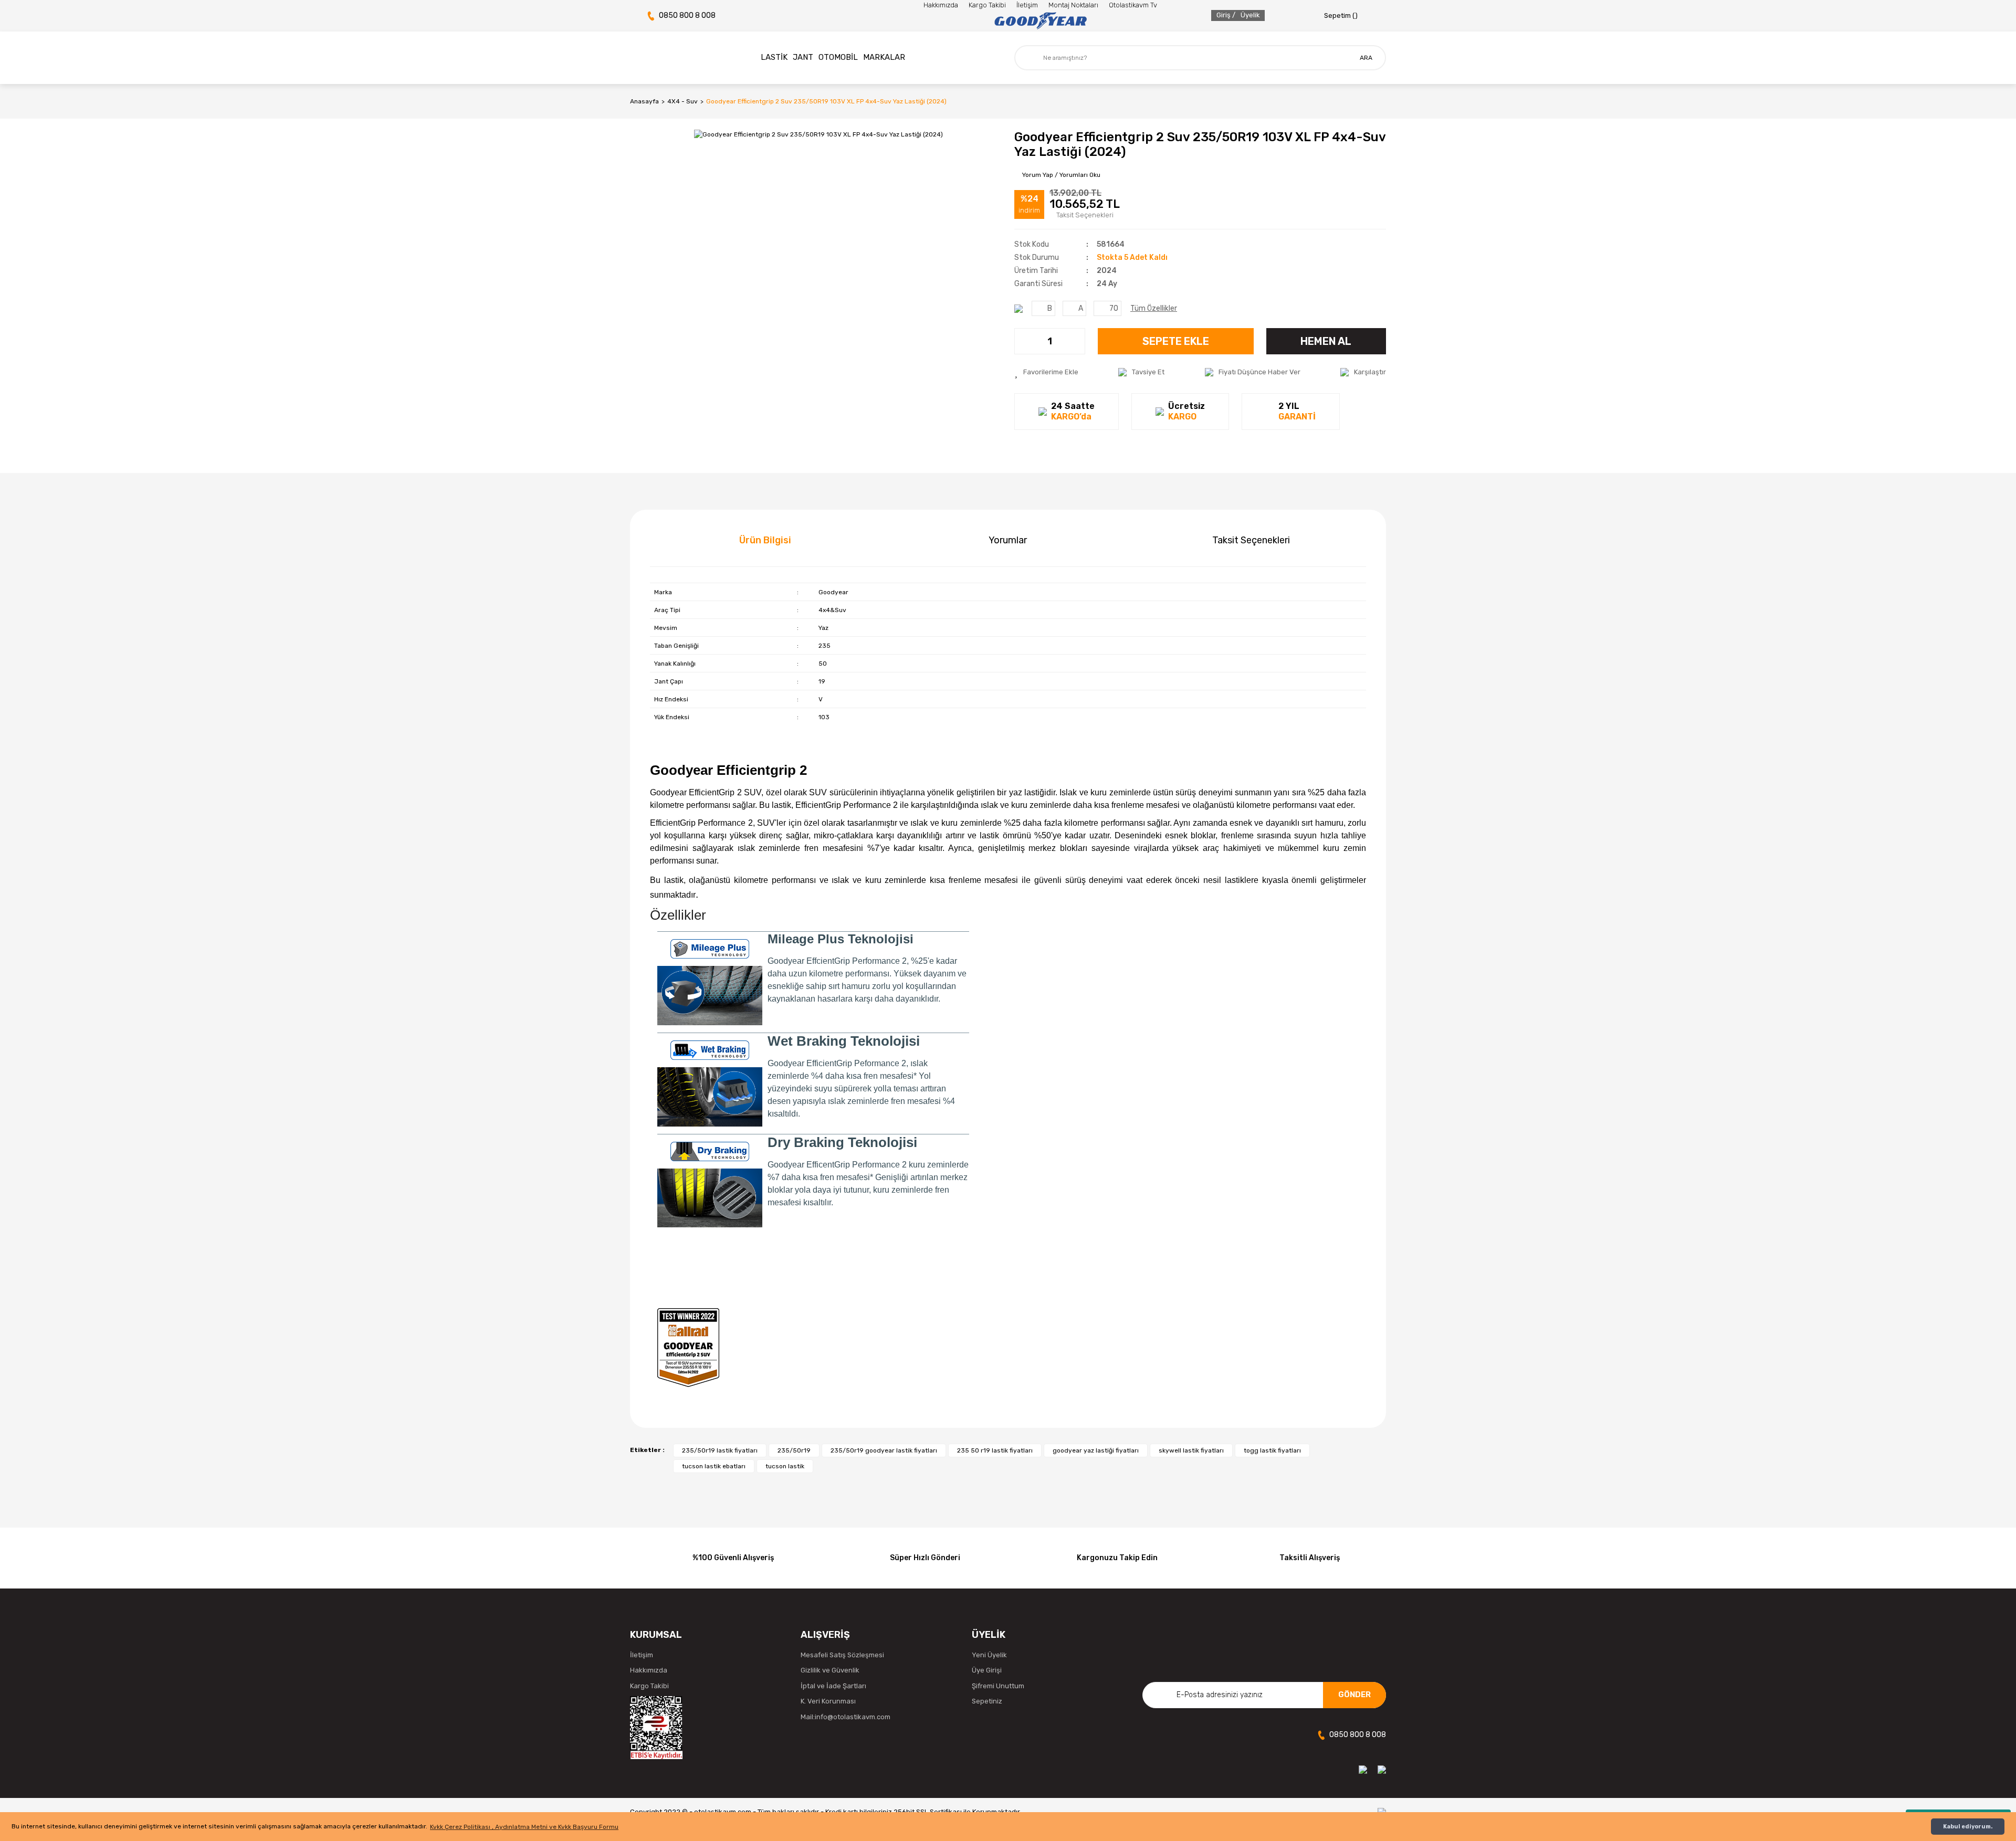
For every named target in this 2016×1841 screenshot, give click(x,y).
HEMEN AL (1326, 341)
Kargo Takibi (987, 5)
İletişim (1027, 5)
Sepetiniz (987, 1701)
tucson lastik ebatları (714, 1466)
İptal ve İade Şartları (833, 1686)
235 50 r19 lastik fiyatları (995, 1450)
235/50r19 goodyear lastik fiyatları (884, 1450)
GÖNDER (1354, 1695)
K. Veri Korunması (828, 1701)
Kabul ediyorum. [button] (1968, 1827)
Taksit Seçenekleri (1251, 540)
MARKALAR (884, 57)
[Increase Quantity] (1077, 341)
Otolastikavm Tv (1133, 5)
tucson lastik (785, 1466)
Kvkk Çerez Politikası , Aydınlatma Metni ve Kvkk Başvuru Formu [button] (524, 1827)
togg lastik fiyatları (1272, 1450)
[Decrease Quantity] (1023, 341)
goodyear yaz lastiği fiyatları (1096, 1450)
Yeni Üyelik (989, 1655)
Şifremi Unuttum (998, 1686)
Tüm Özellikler (1154, 308)
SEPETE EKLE (1176, 341)
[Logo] (1040, 21)
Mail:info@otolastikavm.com (846, 1717)
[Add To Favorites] (1046, 372)
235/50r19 (794, 1450)
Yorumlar (1008, 540)
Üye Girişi (987, 1670)
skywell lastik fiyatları (1191, 1450)
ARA (1366, 58)
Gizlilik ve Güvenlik (830, 1670)
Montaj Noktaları (1073, 5)
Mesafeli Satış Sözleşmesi (842, 1655)
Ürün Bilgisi (765, 540)
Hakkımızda (941, 5)
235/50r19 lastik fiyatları (720, 1450)
